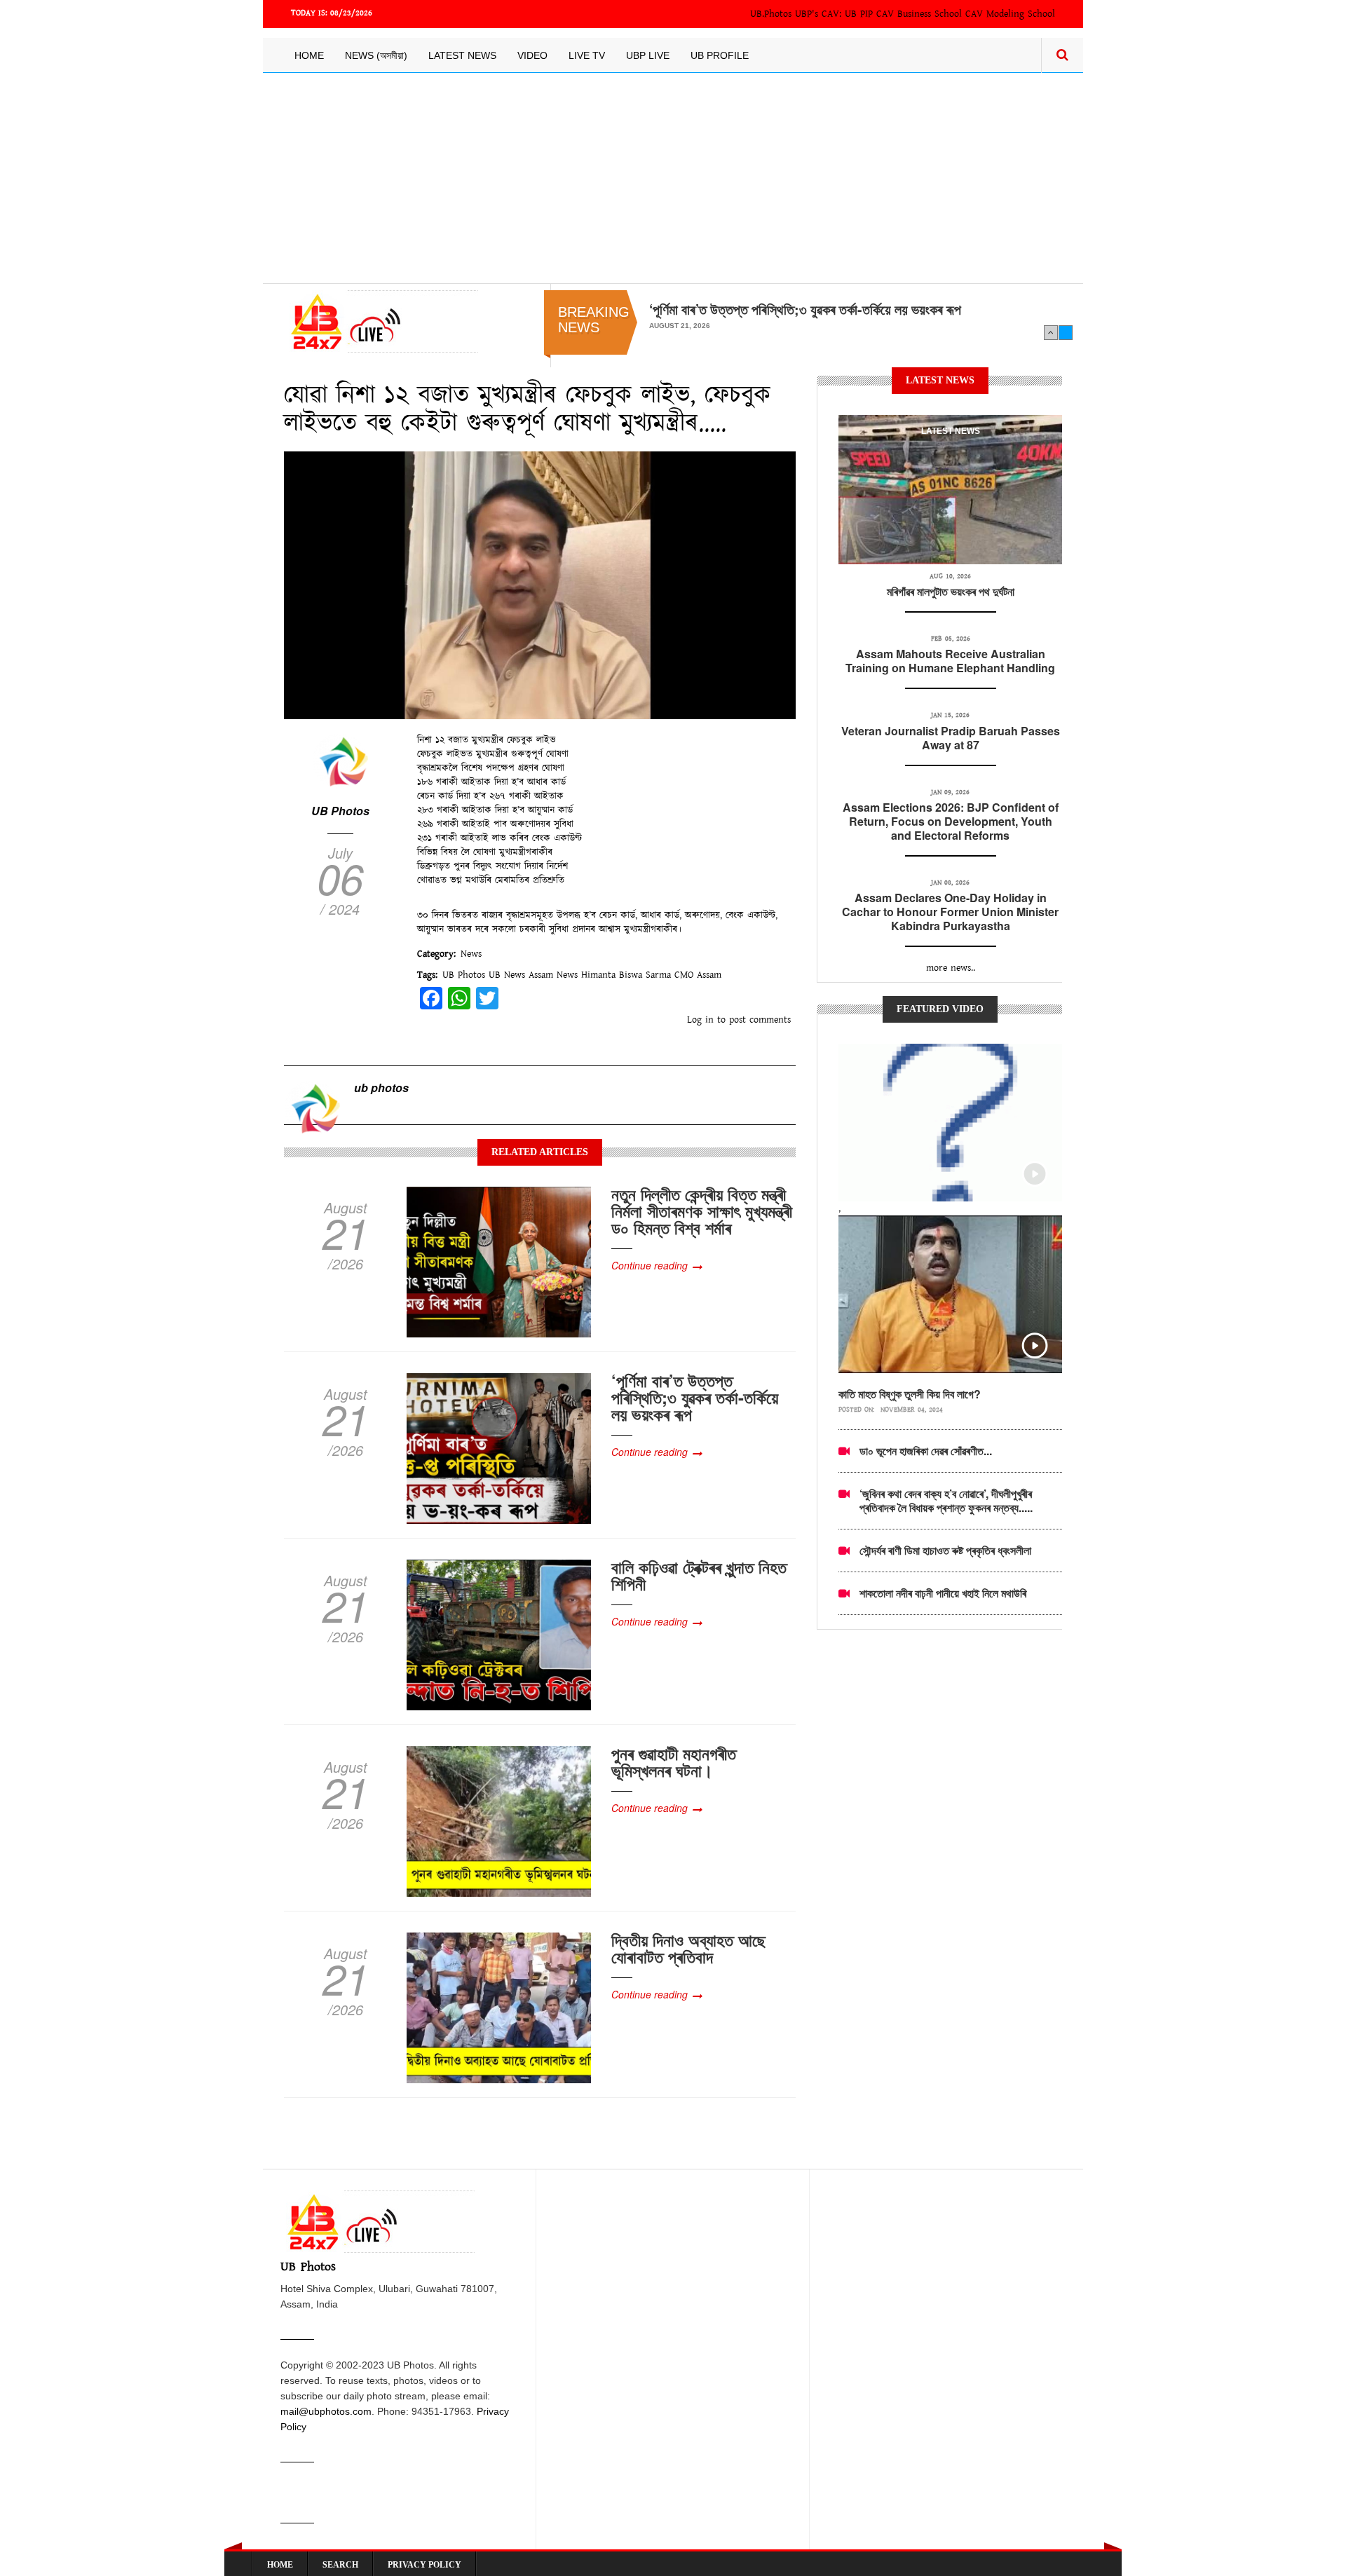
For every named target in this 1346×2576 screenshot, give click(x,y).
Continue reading (650, 1265)
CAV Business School (919, 14)
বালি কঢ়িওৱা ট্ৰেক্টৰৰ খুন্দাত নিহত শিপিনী (699, 1575)
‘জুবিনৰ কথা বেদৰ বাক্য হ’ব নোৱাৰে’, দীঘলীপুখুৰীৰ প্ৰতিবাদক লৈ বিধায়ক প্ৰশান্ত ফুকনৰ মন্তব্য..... (946, 1500)
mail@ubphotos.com (326, 2411)
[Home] (381, 321)
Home (309, 55)
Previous (1051, 332)
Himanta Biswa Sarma (626, 975)
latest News (951, 431)
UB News (507, 975)
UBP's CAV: (820, 14)
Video (532, 55)
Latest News (462, 55)
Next (1066, 332)
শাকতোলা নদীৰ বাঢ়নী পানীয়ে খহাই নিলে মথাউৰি (943, 1593)
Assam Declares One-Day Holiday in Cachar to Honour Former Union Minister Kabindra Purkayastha (950, 912)
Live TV (587, 55)
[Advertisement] (673, 178)
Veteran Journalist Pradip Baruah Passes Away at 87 (951, 738)
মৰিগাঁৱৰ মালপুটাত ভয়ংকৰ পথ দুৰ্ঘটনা (951, 591)
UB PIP (859, 14)
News (471, 954)
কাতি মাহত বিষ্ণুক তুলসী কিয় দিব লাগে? (910, 1394)
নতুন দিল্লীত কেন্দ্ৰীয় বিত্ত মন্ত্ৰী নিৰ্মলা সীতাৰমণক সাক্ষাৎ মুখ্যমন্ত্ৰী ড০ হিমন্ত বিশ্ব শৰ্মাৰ (702, 1211)
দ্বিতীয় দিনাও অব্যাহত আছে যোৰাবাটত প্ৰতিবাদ (688, 1948)
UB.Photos (771, 14)
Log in (700, 1020)
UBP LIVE (648, 55)
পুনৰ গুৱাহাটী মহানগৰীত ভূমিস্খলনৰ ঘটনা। (674, 1761)
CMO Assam (698, 975)
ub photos (381, 1088)
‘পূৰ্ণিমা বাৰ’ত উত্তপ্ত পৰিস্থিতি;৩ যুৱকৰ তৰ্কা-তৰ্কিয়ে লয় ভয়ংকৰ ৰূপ (805, 309)
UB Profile (720, 55)
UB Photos (340, 811)
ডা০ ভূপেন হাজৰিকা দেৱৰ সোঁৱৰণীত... (926, 1451)
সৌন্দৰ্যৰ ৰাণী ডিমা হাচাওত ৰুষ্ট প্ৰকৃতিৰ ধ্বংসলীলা (945, 1550)
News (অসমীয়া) (376, 55)
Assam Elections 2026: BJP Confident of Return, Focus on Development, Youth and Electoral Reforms (951, 821)
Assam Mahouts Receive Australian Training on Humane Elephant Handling (950, 661)
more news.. (951, 968)
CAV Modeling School (1010, 14)
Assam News (553, 975)
